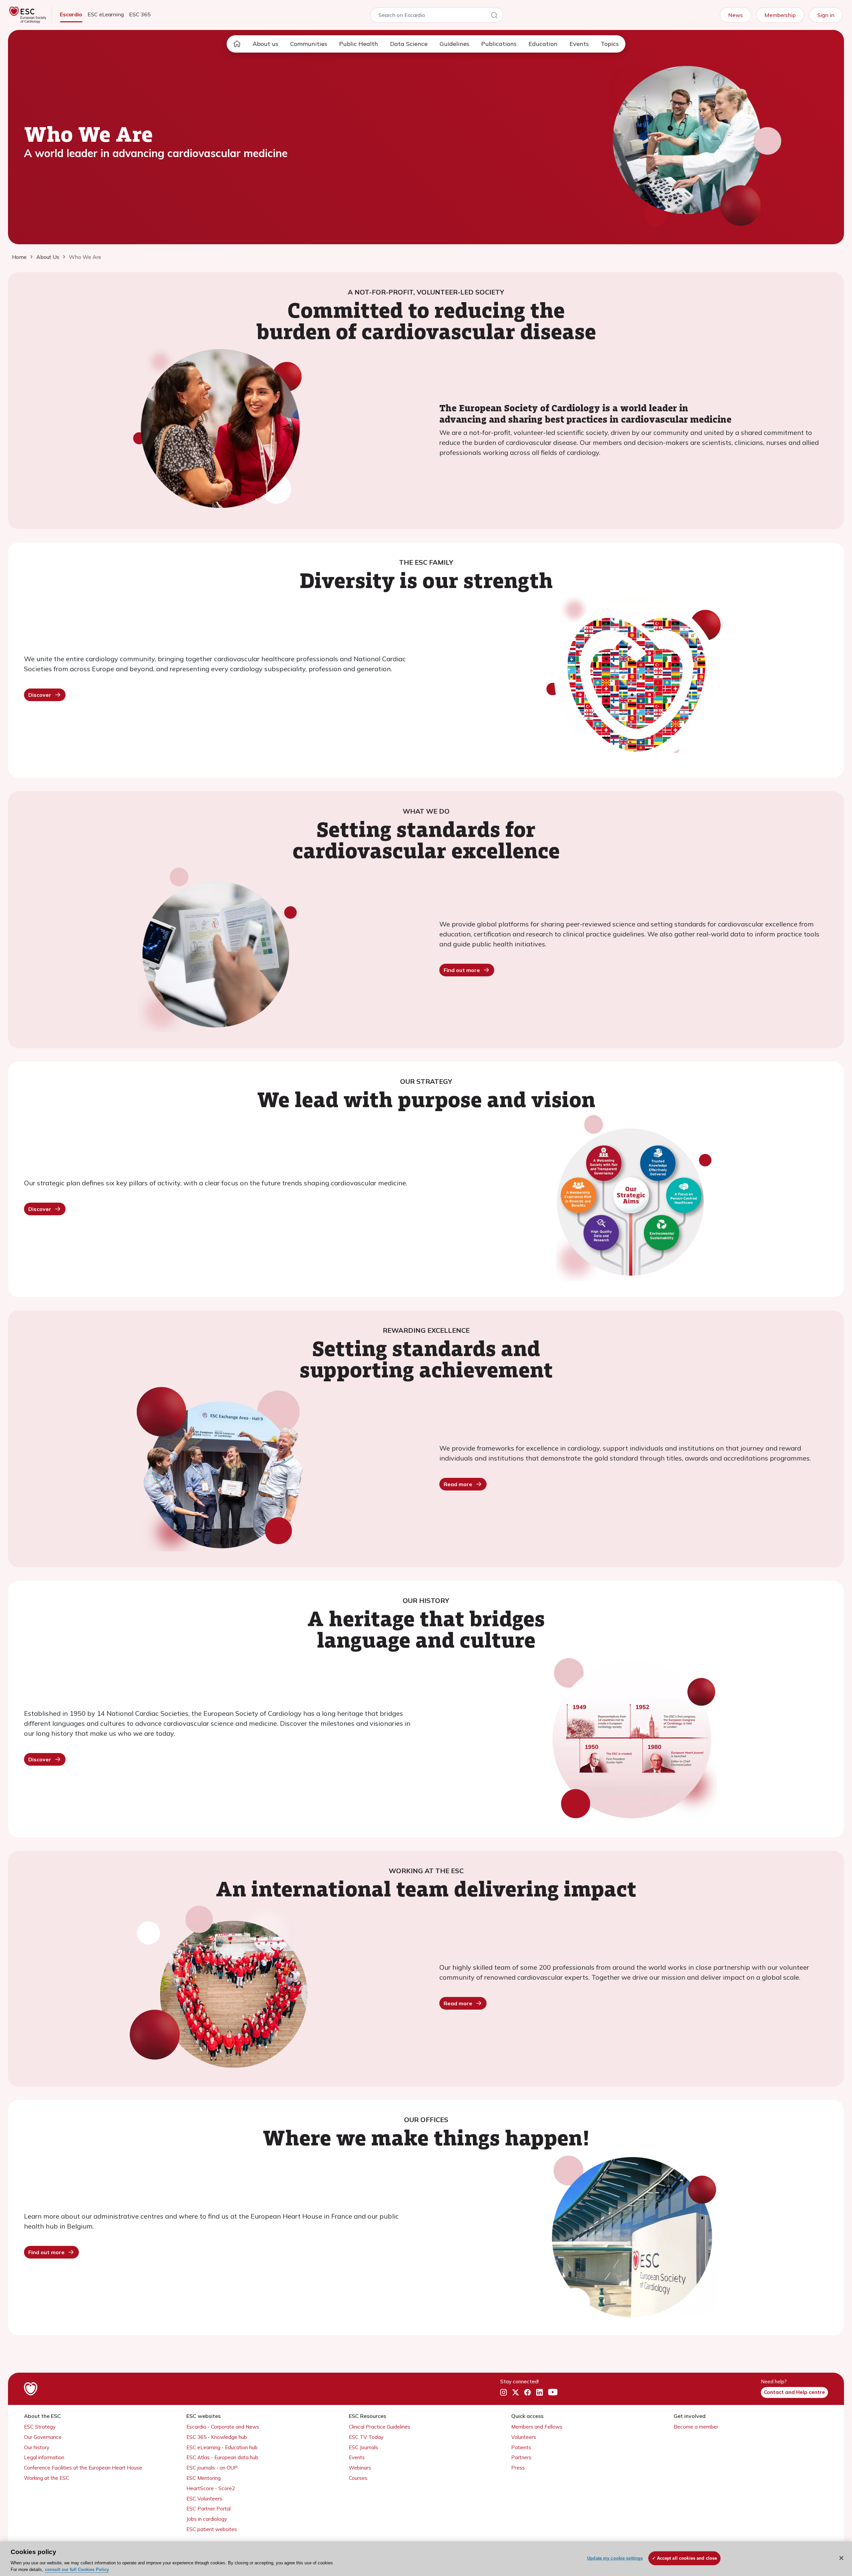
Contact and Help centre (794, 2392)
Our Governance (43, 2437)
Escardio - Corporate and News (223, 2427)
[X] (516, 2393)
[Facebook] (528, 2393)
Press (518, 2468)
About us (265, 44)
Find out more (462, 970)
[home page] (237, 44)
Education (543, 44)
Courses (358, 2478)
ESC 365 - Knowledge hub (217, 2437)
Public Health (359, 44)
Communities (309, 44)
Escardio (71, 14)
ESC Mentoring (204, 2478)
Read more (458, 1484)
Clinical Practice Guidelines (380, 2427)
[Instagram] (504, 2393)
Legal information (44, 2457)
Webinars (360, 2468)
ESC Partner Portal (209, 2509)
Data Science (409, 44)
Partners (521, 2457)
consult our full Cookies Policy (77, 2569)
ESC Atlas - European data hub (222, 2457)
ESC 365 (140, 14)
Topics (610, 44)
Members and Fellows (537, 2427)
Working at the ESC (47, 2478)
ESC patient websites (212, 2529)
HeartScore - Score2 (211, 2488)
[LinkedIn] (539, 2393)
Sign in (826, 15)
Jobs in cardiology (207, 2519)
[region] (426, 2559)
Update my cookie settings (615, 2558)
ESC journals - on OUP (212, 2468)
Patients (521, 2447)
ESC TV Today (366, 2437)
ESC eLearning (106, 14)
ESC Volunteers (204, 2499)
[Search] (494, 16)
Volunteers (524, 2437)
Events (579, 44)
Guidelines (454, 44)
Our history (37, 2447)
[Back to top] (831, 2528)
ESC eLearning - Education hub (222, 2447)
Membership (780, 15)
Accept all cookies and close (687, 2558)
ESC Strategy (40, 2427)
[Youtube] (553, 2393)
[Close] (841, 2558)
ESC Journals (363, 2447)
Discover (40, 695)
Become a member (696, 2427)
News (736, 15)
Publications (499, 44)
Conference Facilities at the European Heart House (83, 2468)
